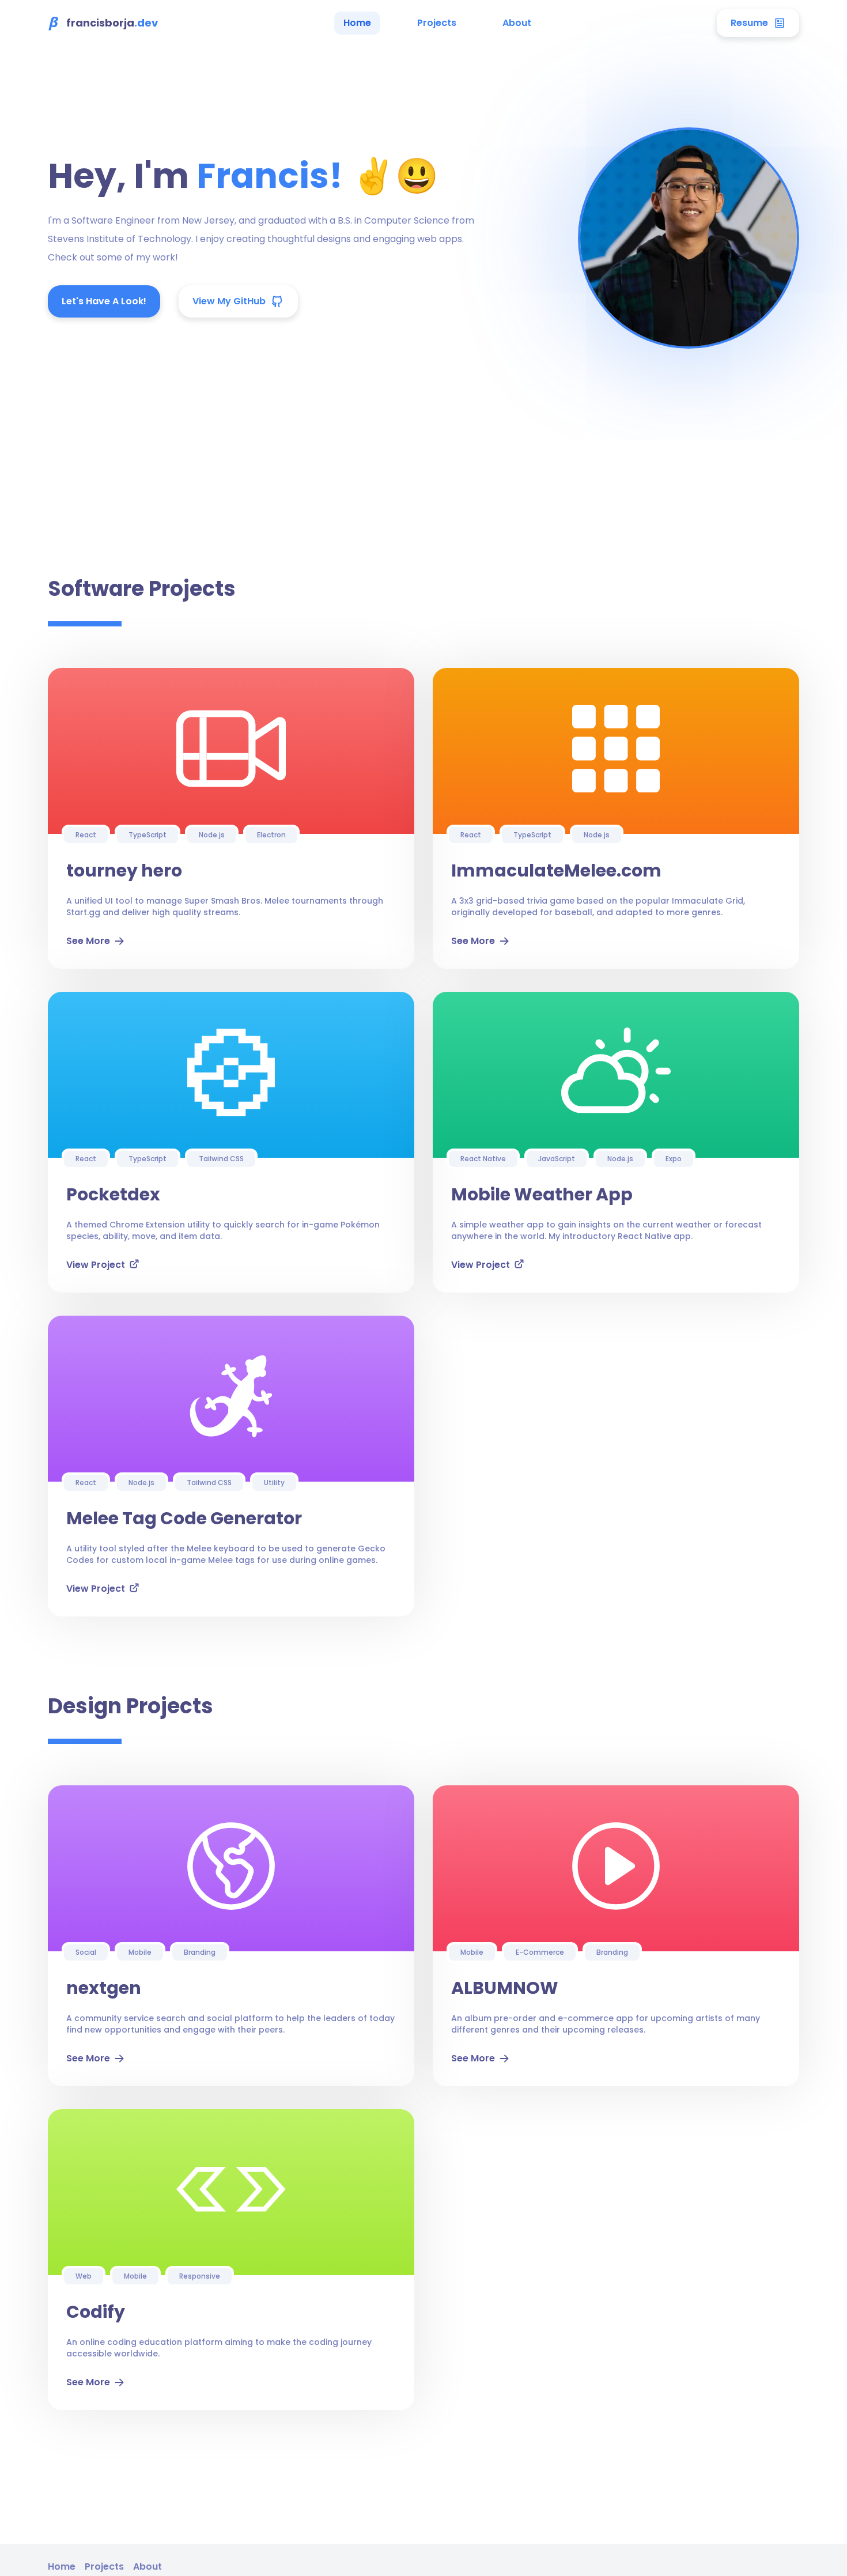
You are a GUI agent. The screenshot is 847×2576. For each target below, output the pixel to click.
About (517, 23)
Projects (437, 23)
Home (357, 23)
